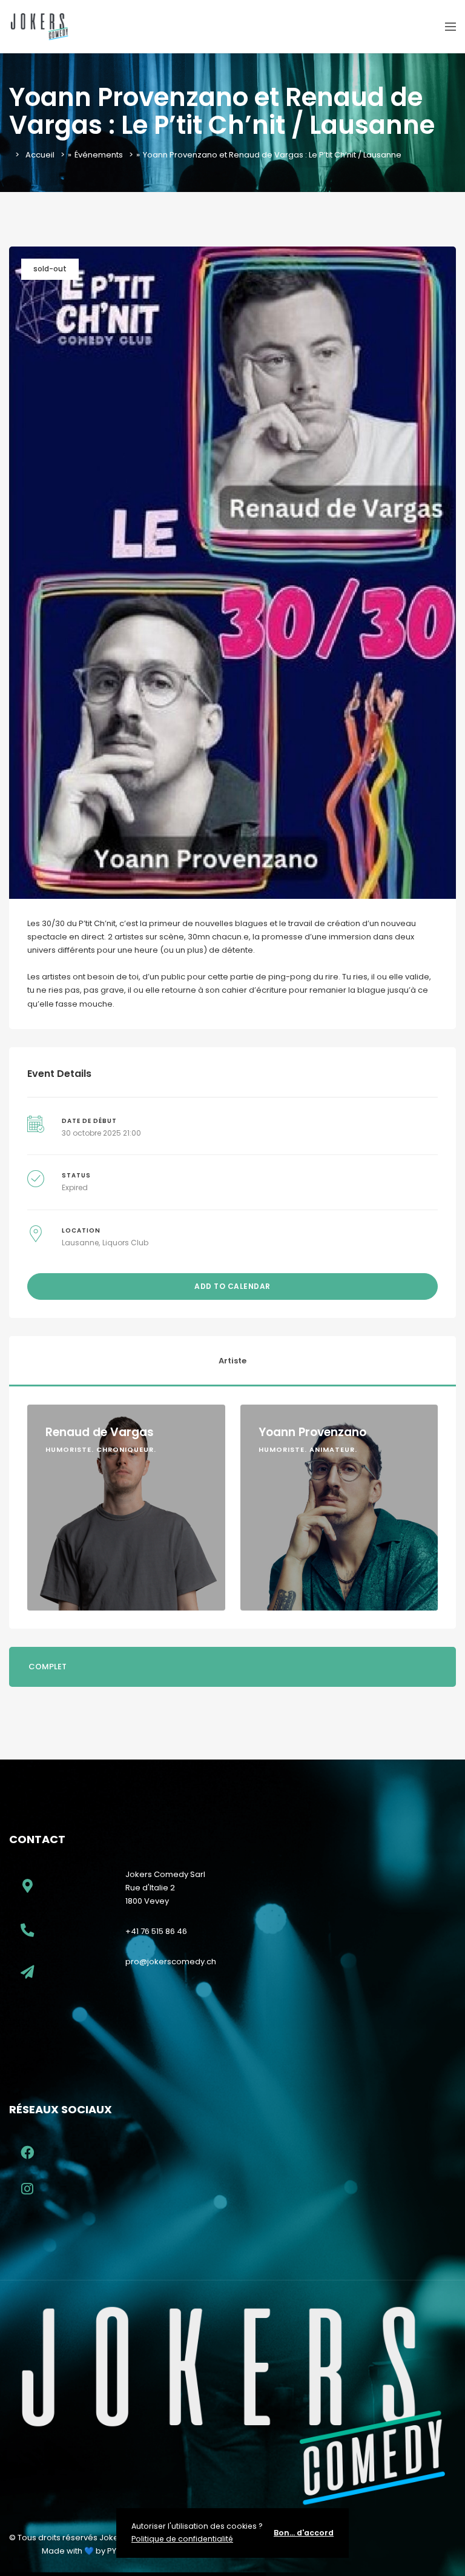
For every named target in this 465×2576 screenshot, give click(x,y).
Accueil (40, 155)
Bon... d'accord (304, 2533)
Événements (99, 155)
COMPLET (48, 1667)
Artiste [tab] (232, 1361)
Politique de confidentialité (182, 2539)
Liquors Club (125, 1243)
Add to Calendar (232, 1286)
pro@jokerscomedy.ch (171, 1962)
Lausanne (80, 1243)
